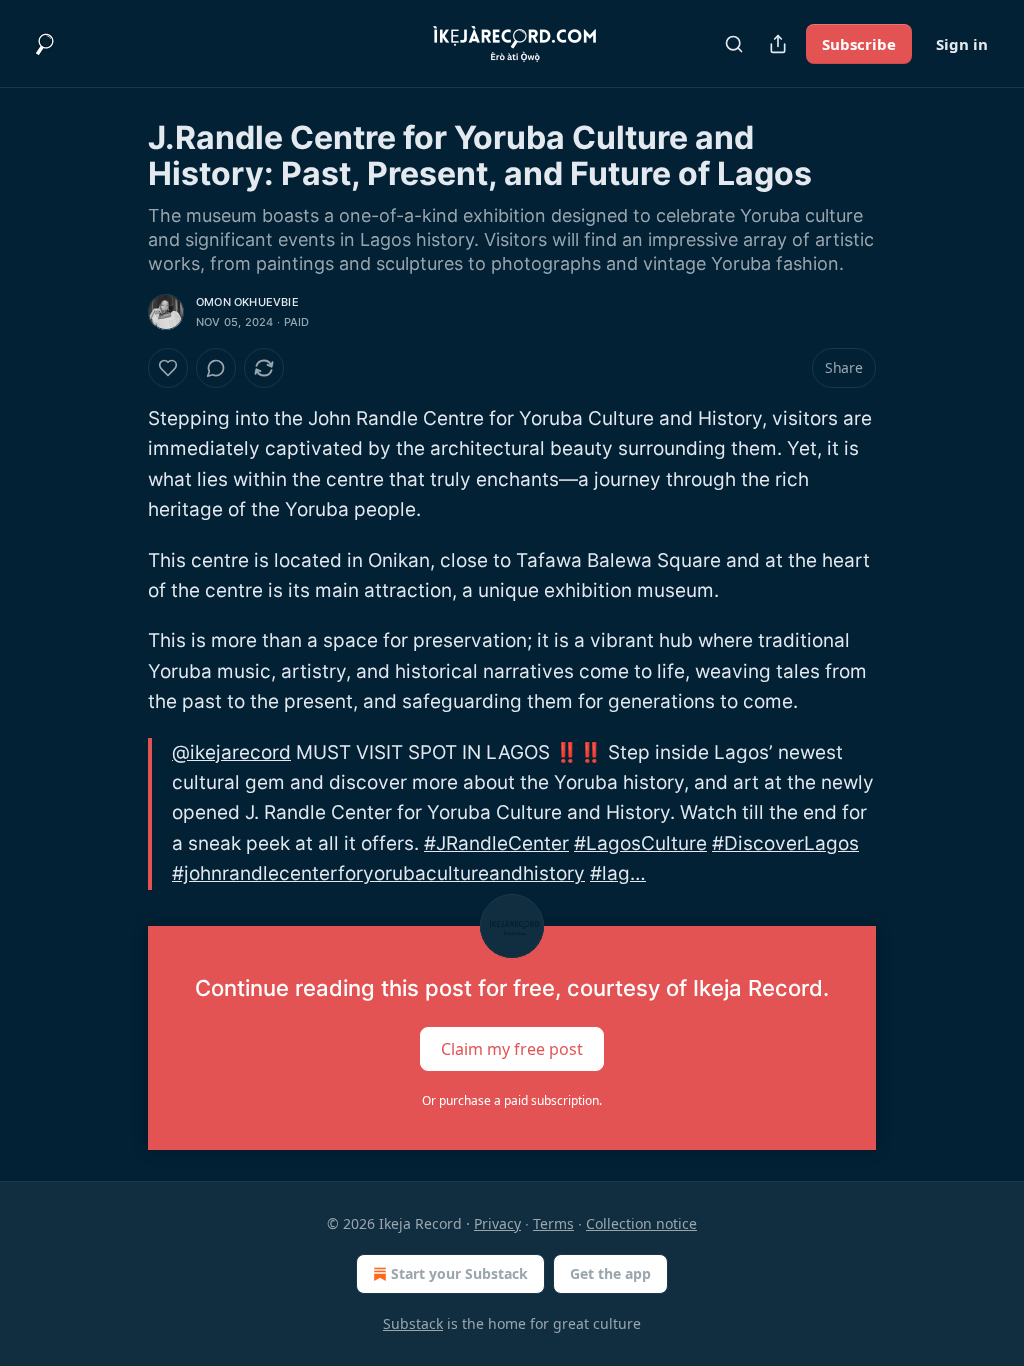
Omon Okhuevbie (247, 302)
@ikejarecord (231, 752)
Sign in (962, 44)
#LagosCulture (640, 843)
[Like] (168, 368)
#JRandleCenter (496, 843)
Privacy (497, 1223)
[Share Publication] (778, 44)
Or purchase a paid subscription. (512, 1100)
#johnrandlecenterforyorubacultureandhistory (378, 873)
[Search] (734, 44)
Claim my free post (512, 1048)
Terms (553, 1223)
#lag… (618, 873)
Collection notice (641, 1223)
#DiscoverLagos (785, 843)
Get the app (610, 1273)
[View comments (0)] (216, 368)
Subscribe (859, 44)
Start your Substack (459, 1273)
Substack (413, 1323)
